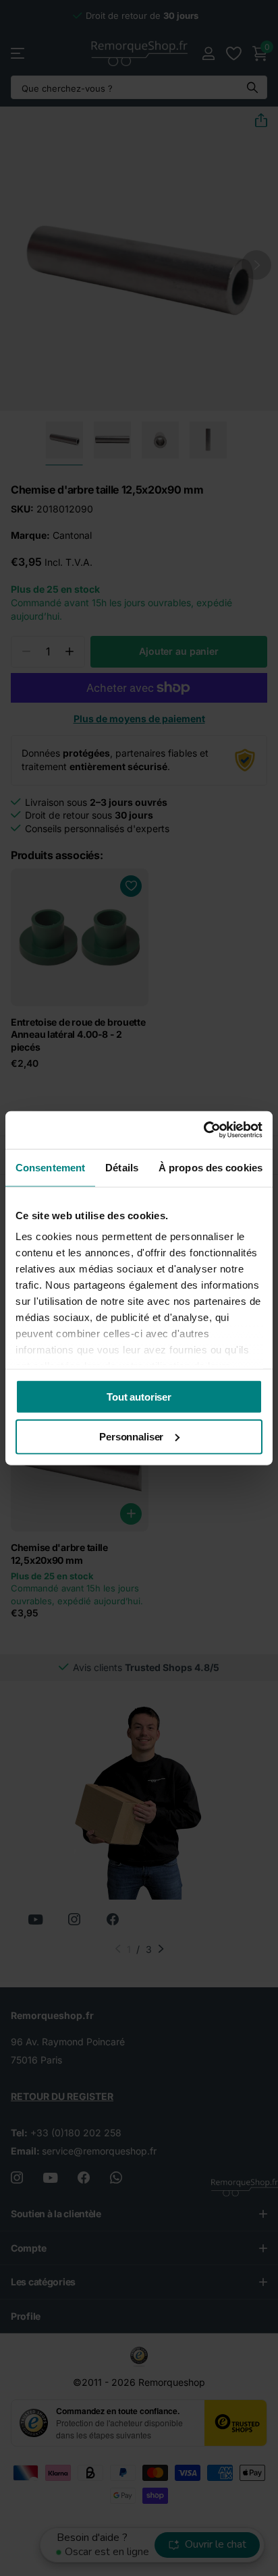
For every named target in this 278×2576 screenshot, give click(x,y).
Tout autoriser (139, 1396)
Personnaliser (131, 1437)
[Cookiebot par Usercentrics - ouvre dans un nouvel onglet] (203, 1130)
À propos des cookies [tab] (211, 1167)
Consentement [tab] (50, 1167)
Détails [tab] (122, 1167)
